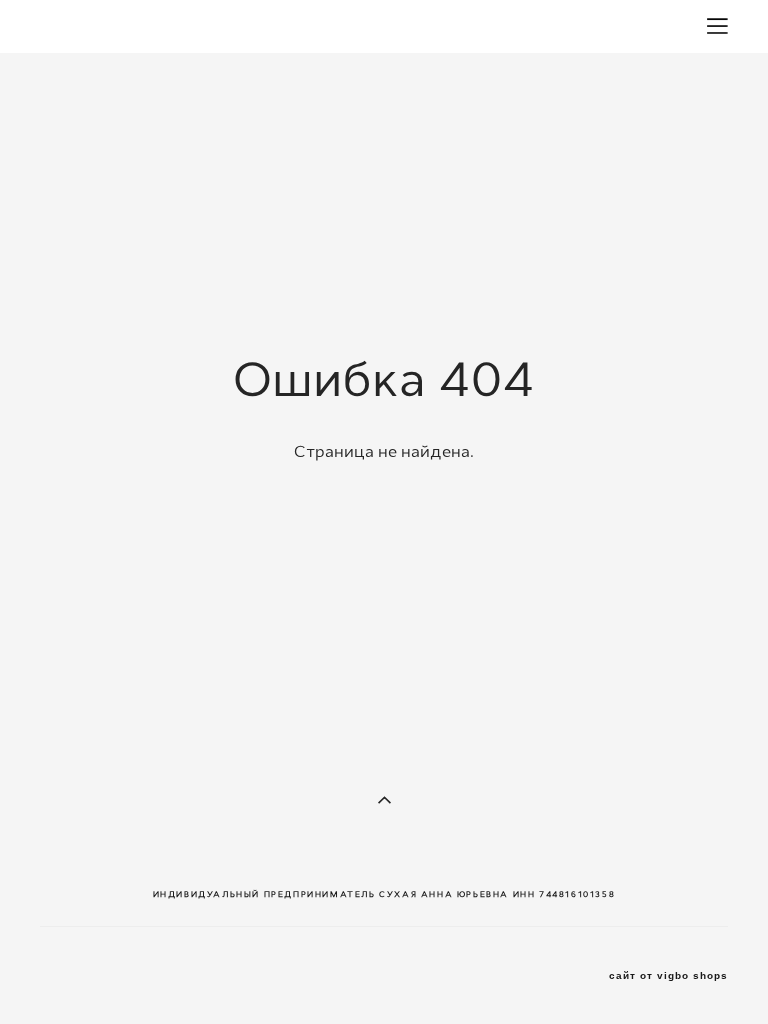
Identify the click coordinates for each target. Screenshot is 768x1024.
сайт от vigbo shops (668, 976)
